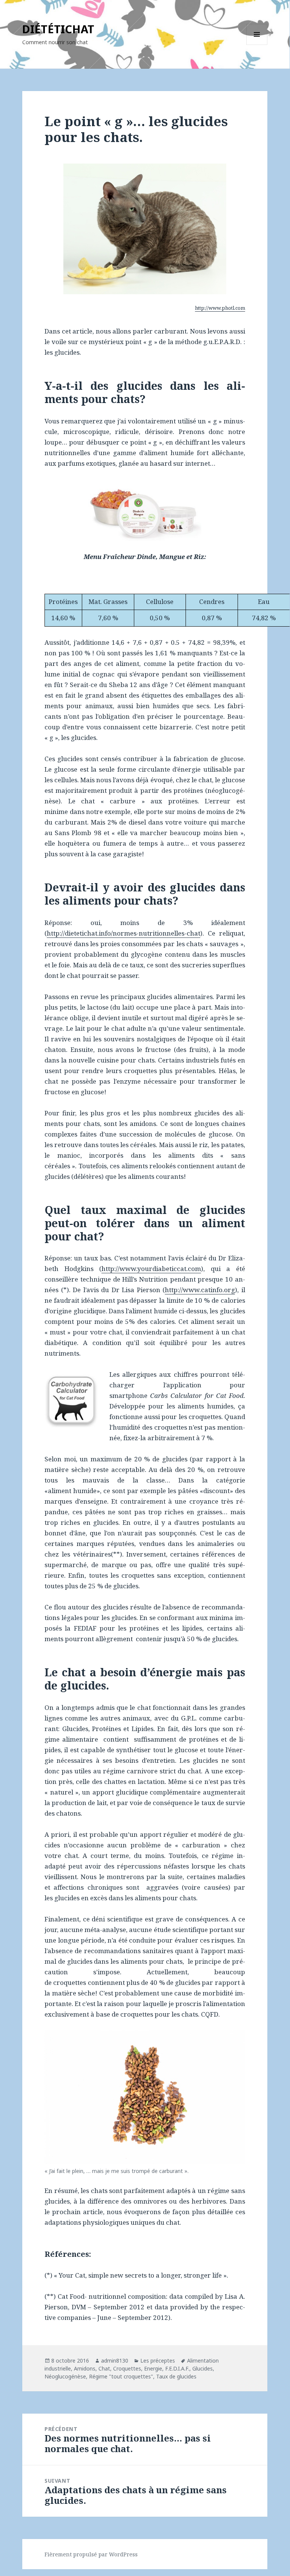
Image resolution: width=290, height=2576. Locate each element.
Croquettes (127, 2368)
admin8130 (115, 2361)
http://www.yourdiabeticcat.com (151, 1269)
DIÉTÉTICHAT (58, 29)
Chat (104, 2368)
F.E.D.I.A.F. (177, 2368)
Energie (153, 2368)
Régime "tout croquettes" (121, 2376)
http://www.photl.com (220, 308)
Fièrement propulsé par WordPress (91, 2554)
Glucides (203, 2368)
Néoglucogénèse (65, 2376)
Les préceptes (158, 2361)
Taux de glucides (176, 2376)
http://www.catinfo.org (200, 1290)
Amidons (85, 2368)
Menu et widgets (257, 45)
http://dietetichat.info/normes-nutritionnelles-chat (124, 933)
